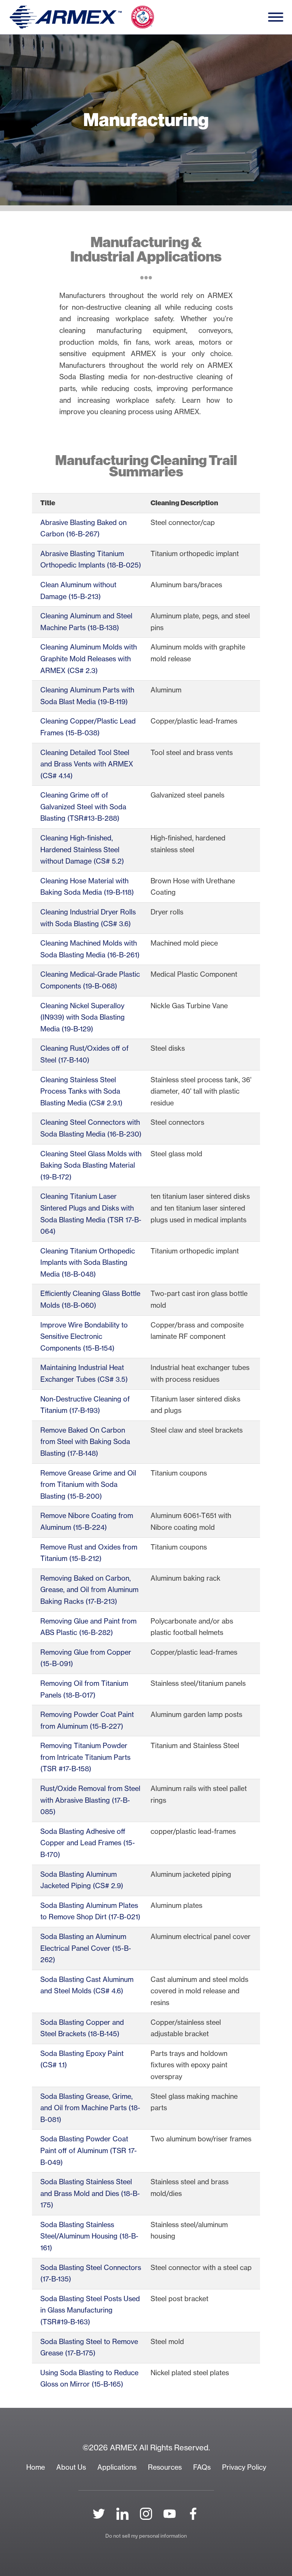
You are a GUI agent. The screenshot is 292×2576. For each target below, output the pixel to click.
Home (36, 2467)
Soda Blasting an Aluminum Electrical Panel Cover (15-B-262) (86, 1948)
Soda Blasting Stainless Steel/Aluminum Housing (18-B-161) (89, 2236)
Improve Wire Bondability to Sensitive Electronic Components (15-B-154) (84, 1337)
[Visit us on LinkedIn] (122, 2514)
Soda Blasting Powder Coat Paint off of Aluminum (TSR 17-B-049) (89, 2150)
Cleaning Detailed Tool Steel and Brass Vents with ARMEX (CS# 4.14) (87, 764)
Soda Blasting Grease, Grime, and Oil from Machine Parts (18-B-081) (90, 2108)
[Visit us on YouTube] (170, 2514)
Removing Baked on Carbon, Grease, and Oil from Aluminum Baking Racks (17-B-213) (89, 1590)
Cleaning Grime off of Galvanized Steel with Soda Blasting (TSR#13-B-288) (83, 807)
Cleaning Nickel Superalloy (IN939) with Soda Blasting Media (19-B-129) (83, 1017)
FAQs (202, 2467)
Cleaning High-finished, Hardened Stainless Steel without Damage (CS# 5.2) (82, 850)
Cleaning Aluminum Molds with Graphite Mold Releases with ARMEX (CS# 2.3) (89, 659)
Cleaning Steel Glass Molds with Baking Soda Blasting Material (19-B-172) (91, 1165)
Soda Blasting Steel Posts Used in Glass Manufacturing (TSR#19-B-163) (90, 2310)
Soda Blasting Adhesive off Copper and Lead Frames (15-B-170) (88, 1843)
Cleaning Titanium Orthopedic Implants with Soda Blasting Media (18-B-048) (88, 1263)
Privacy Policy (244, 2467)
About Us (71, 2467)
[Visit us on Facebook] (193, 2514)
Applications (117, 2467)
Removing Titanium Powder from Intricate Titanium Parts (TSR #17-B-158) (85, 1757)
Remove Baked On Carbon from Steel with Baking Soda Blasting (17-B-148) (85, 1442)
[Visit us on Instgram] (146, 2514)
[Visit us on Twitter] (99, 2514)
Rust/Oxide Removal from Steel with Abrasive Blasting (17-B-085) (90, 1800)
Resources (165, 2467)
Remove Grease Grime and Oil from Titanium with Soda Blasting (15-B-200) (88, 1485)
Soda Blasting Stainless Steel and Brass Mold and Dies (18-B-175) (90, 2193)
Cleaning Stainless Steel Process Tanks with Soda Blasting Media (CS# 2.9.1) (81, 1091)
